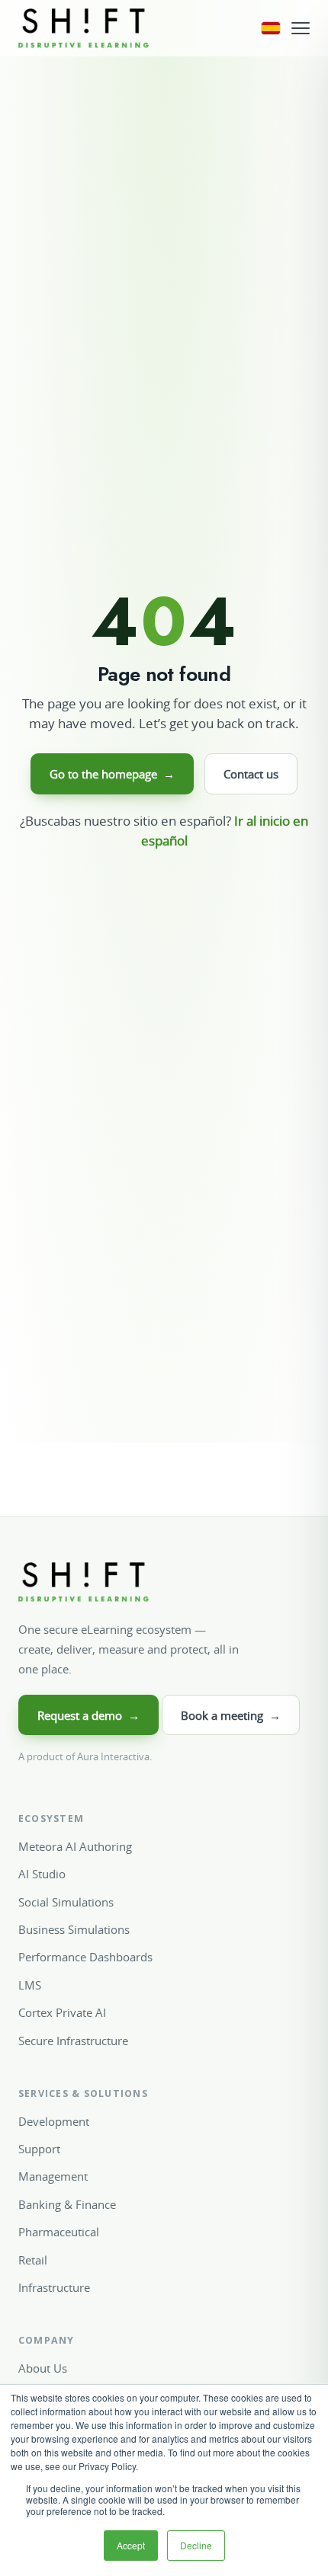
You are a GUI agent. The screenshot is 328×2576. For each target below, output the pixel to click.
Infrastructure (54, 2287)
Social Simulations (66, 1902)
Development (54, 2121)
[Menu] (301, 28)
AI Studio (42, 1874)
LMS (30, 1985)
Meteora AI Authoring (75, 1846)
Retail (33, 2260)
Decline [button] (196, 2545)
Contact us (251, 774)
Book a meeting (231, 1715)
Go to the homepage (112, 774)
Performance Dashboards (85, 1957)
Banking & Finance (67, 2204)
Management (53, 2176)
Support (39, 2149)
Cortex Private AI (62, 2012)
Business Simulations (74, 1929)
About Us (43, 2368)
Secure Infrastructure (73, 2041)
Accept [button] (131, 2545)
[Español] (271, 28)
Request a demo (88, 1715)
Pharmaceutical (59, 2232)
